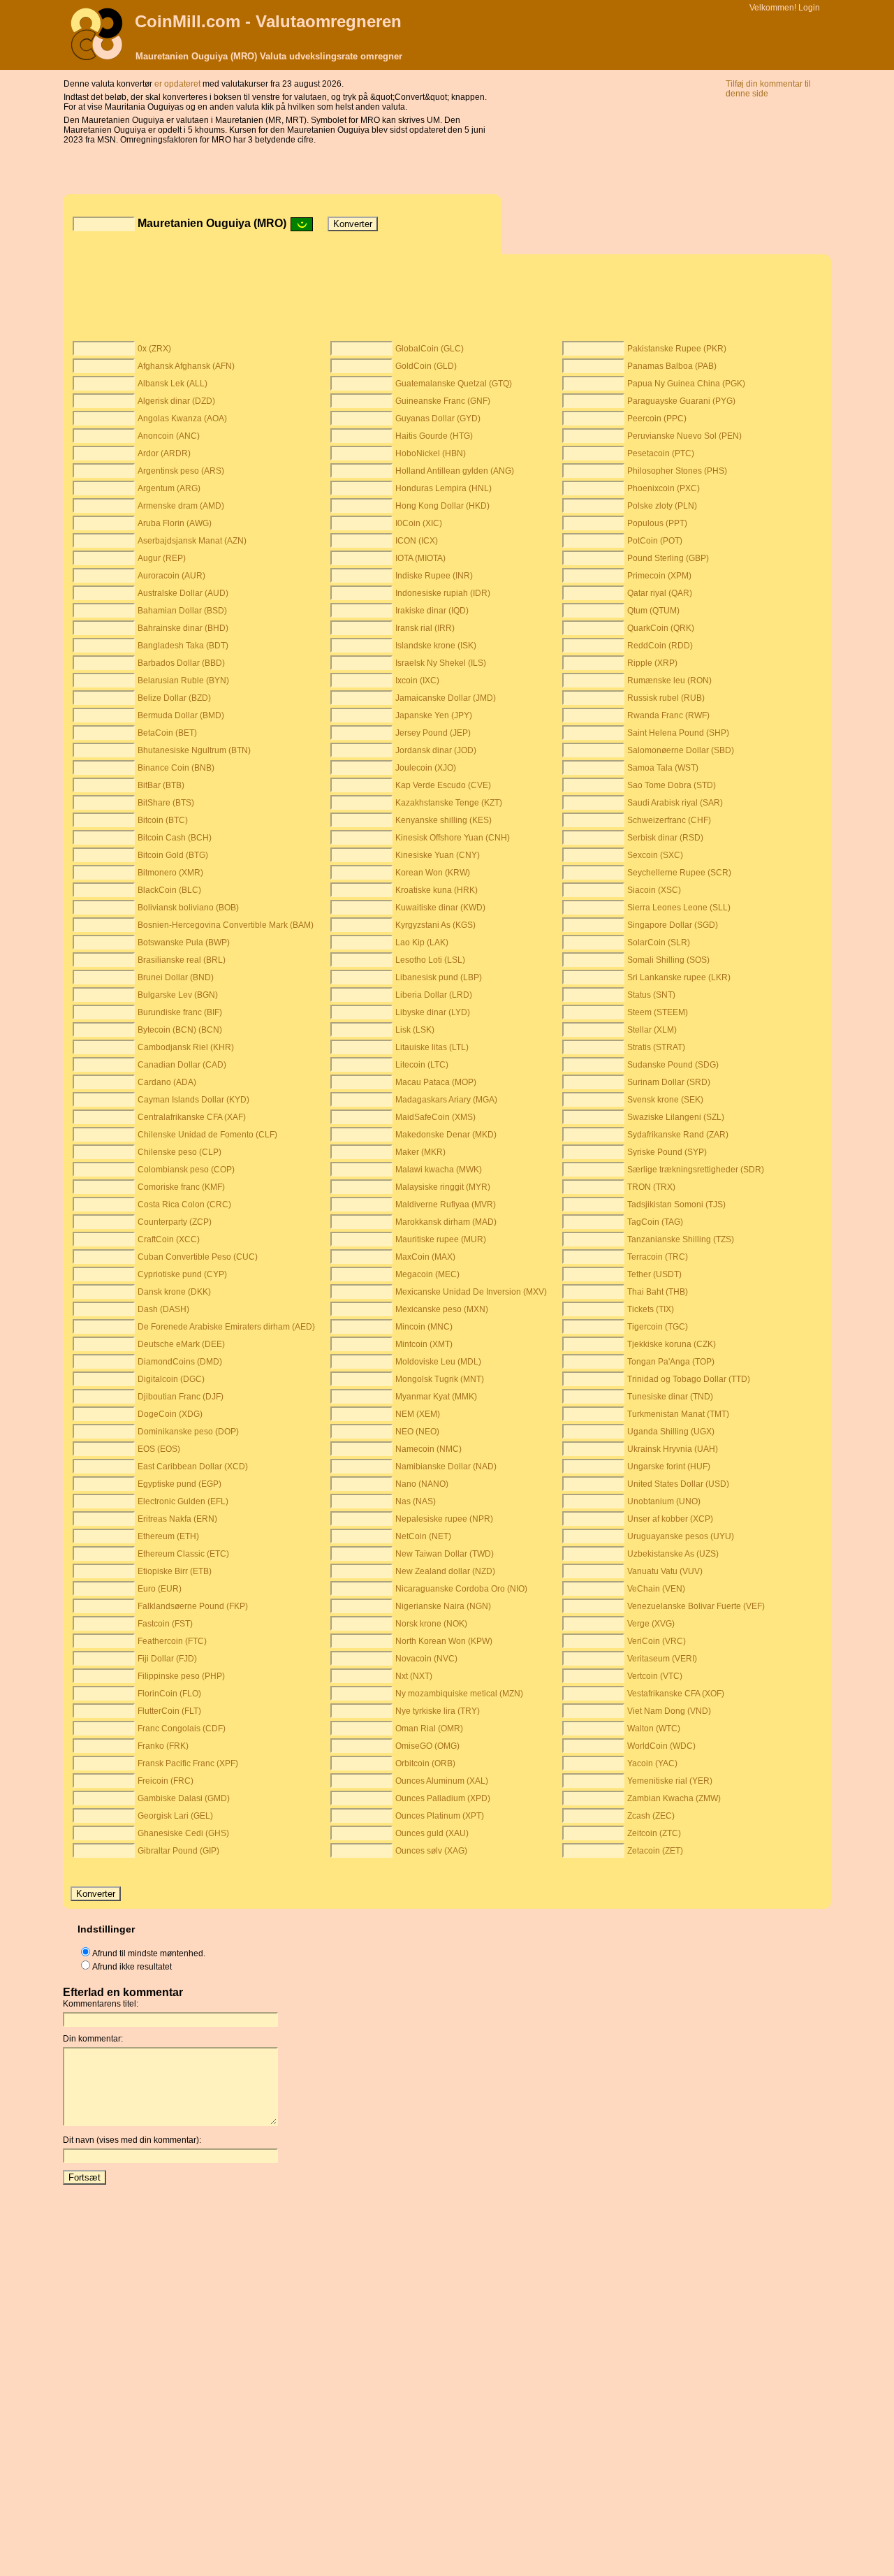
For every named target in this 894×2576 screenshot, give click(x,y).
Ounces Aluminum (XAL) (442, 1781)
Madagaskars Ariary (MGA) (446, 1100)
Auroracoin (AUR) (171, 576)
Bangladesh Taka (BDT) (183, 646)
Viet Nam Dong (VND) (669, 1711)
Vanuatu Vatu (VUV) (665, 1571)
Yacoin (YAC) (652, 1763)
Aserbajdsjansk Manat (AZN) (192, 541)
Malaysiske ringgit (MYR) (443, 1187)
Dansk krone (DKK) (174, 1292)
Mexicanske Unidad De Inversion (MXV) (471, 1292)
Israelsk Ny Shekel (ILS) (441, 663)
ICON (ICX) (417, 541)
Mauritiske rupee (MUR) (441, 1239)
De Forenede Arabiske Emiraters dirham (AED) (226, 1327)
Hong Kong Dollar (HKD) (442, 506)
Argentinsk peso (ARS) (181, 471)
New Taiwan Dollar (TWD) (445, 1554)
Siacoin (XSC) (654, 890)
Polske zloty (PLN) (662, 506)
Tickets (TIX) (651, 1309)
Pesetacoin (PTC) (661, 453)
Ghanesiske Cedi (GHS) (183, 1833)
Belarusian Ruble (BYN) (183, 681)
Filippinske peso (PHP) (181, 1676)
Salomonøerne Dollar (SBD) (681, 750)
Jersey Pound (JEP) (433, 733)
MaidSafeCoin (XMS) (435, 1117)
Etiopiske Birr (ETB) (175, 1571)
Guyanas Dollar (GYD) (438, 419)
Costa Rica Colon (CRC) (184, 1205)
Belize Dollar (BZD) (174, 698)
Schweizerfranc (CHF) (669, 820)
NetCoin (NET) (423, 1536)
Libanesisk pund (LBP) (439, 977)
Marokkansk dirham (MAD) (446, 1222)
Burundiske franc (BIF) (180, 1012)
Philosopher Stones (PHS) (677, 471)
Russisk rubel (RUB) (666, 698)
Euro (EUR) (160, 1589)
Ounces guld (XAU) (432, 1833)
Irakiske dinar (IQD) (432, 611)
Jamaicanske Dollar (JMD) (446, 698)
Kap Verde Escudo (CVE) (443, 785)
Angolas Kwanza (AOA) (182, 419)
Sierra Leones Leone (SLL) (679, 908)
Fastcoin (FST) (165, 1624)
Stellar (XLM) (652, 1030)
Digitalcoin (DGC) (171, 1379)
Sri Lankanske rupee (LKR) (679, 977)
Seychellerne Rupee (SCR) (679, 873)
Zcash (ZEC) (651, 1816)
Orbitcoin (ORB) (425, 1763)
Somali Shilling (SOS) (668, 960)
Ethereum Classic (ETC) (183, 1554)
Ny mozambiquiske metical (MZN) (459, 1694)
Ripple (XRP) (652, 663)
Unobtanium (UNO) (664, 1501)
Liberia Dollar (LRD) (434, 995)
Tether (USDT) (654, 1274)
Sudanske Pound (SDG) (673, 1065)
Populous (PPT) (657, 523)
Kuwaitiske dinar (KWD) (440, 908)
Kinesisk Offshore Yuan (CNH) (453, 838)
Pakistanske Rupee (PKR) (677, 349)
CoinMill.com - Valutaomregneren (268, 21)
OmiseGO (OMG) (427, 1746)
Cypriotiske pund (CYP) (182, 1274)
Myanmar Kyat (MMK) (436, 1397)
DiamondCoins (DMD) (180, 1362)
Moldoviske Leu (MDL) (438, 1362)
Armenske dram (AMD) (181, 506)
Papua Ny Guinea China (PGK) (686, 384)
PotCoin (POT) (655, 541)
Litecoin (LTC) (422, 1065)
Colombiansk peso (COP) (186, 1170)
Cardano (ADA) (167, 1082)
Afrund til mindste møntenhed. (149, 1953)
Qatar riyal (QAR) (660, 593)
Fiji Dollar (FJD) (167, 1659)
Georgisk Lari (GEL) (175, 1816)
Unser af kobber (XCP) (670, 1519)
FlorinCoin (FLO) (169, 1694)
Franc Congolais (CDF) (182, 1729)
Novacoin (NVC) (426, 1659)
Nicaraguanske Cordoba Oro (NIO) (461, 1589)
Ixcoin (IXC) (417, 681)
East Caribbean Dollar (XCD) (193, 1467)
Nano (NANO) (422, 1484)
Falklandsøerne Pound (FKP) (193, 1606)
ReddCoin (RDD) (660, 646)
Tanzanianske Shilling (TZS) (681, 1239)
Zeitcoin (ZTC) (654, 1833)
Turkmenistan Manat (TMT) (678, 1414)
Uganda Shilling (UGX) (671, 1432)
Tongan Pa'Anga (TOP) (671, 1362)
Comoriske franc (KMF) (181, 1187)
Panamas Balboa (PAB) (672, 366)
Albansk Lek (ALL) (173, 384)
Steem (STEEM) (658, 1012)
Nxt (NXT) (414, 1676)
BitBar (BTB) (161, 785)
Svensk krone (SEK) (665, 1100)
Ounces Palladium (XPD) (443, 1798)
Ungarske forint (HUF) (669, 1467)
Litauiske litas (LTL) (432, 1047)
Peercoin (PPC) (657, 419)
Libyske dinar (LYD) (433, 1012)
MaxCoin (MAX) (425, 1257)
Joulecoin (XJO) (426, 768)
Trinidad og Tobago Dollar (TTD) (689, 1379)
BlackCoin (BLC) (169, 890)
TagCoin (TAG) (655, 1222)
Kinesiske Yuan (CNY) (438, 855)
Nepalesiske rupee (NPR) (444, 1519)
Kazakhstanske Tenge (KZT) (449, 803)
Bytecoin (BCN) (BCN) (180, 1030)
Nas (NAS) (416, 1501)
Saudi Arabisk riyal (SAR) (675, 803)
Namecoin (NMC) (428, 1449)
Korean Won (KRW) (433, 873)
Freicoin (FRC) (166, 1781)
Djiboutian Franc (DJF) (181, 1397)
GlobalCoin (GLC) (430, 349)
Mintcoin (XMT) (424, 1344)
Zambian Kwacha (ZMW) (674, 1798)
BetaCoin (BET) (167, 733)
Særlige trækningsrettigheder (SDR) (696, 1170)
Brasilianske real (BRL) (182, 960)
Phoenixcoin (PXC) (664, 488)
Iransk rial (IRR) (425, 628)
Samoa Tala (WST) (663, 768)
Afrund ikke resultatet (132, 1967)
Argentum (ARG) (169, 488)
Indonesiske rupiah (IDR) (443, 593)
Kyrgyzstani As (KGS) (435, 925)
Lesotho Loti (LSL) (430, 960)
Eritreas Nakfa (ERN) (177, 1519)
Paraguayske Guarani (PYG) (681, 401)
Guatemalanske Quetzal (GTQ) (454, 384)
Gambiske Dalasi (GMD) (184, 1798)
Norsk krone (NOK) (431, 1624)
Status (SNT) (651, 995)
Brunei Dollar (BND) (176, 977)
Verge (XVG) (651, 1624)
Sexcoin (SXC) (655, 855)
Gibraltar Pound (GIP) (178, 1851)
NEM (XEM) (418, 1414)
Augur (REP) (162, 558)
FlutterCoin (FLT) (169, 1711)
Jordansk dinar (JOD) (436, 750)
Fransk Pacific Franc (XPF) (188, 1763)
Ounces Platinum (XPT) (440, 1816)
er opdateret (178, 84)
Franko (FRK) (163, 1746)
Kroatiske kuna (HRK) (437, 890)
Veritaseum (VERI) (662, 1659)
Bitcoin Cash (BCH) (175, 838)
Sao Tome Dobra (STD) (672, 785)
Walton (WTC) (654, 1729)
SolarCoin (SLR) (659, 943)
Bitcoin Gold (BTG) (173, 855)
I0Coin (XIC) (419, 523)
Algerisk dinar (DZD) (176, 401)
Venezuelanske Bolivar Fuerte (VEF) (696, 1606)
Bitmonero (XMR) (170, 873)
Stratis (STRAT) (656, 1047)
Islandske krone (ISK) (436, 646)
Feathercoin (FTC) (172, 1641)
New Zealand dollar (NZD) (445, 1571)
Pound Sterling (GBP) (668, 558)
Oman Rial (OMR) (429, 1729)
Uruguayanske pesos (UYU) (681, 1536)
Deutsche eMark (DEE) (181, 1344)
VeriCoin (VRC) (657, 1641)
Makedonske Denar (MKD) (446, 1135)
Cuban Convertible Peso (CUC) (198, 1257)
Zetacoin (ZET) (655, 1851)
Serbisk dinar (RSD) (665, 838)
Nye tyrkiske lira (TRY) (438, 1711)
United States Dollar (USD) (678, 1484)
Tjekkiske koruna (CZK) (672, 1344)
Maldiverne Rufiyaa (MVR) (446, 1205)
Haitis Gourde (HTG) (434, 436)
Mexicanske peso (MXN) (442, 1309)
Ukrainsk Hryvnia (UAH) (673, 1449)
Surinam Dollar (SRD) (669, 1082)
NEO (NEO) (417, 1432)
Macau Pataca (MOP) (436, 1082)
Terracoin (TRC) (658, 1257)
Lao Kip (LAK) (422, 943)
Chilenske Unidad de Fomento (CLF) (207, 1135)
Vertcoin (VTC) (655, 1676)
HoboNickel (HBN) (431, 453)
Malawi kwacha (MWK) (439, 1170)
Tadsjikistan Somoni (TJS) (676, 1205)
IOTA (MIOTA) (420, 558)
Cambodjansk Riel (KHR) (186, 1047)
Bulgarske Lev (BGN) (178, 995)
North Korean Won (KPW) (444, 1641)
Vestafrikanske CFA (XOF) (676, 1694)
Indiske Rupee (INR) (434, 576)
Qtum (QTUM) (653, 611)
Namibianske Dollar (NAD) (446, 1467)
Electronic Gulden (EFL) (183, 1501)
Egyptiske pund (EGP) (179, 1484)
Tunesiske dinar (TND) (670, 1397)
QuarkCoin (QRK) (661, 628)
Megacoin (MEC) (427, 1274)
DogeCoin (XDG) (170, 1414)
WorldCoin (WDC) (661, 1746)
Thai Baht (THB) (658, 1292)
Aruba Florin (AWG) (175, 523)
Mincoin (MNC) (424, 1327)
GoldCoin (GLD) (426, 366)
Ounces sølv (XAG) (431, 1851)
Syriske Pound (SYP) (667, 1152)
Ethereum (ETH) (168, 1536)
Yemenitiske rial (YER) (670, 1781)
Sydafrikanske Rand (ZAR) (678, 1135)
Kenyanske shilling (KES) (444, 820)
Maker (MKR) (420, 1152)
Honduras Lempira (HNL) (444, 488)
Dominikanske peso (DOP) (188, 1432)
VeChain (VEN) (656, 1589)
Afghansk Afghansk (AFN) (186, 366)
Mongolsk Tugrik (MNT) (440, 1379)
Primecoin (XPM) (659, 576)
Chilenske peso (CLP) (179, 1152)
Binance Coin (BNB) (176, 768)
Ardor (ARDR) (164, 453)
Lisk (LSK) (415, 1030)
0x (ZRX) (154, 349)
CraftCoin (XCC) (169, 1239)
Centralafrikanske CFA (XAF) (192, 1117)
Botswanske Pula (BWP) (184, 943)
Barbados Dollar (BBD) (181, 663)
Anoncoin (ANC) (169, 436)
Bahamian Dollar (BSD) (182, 611)
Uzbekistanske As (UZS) (673, 1554)
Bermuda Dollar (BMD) (181, 715)
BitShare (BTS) (166, 803)
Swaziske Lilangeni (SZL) (676, 1117)
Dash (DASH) (163, 1309)
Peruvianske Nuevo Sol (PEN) (684, 436)
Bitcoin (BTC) (163, 820)
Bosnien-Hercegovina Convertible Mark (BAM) (226, 925)
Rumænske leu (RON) (669, 681)
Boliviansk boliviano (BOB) (188, 908)
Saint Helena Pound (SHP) (678, 733)
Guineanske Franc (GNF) (443, 401)
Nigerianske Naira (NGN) (443, 1606)
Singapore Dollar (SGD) (673, 925)
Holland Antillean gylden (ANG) (455, 471)
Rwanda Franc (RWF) (668, 715)
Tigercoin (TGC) (658, 1327)
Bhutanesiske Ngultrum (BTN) (194, 750)
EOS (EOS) (159, 1449)
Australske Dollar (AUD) (183, 593)
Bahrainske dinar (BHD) (183, 628)
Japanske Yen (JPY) (434, 715)
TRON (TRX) (651, 1187)
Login (809, 8)
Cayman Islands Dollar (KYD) (193, 1100)
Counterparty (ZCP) (175, 1222)
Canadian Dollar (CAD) (182, 1065)
